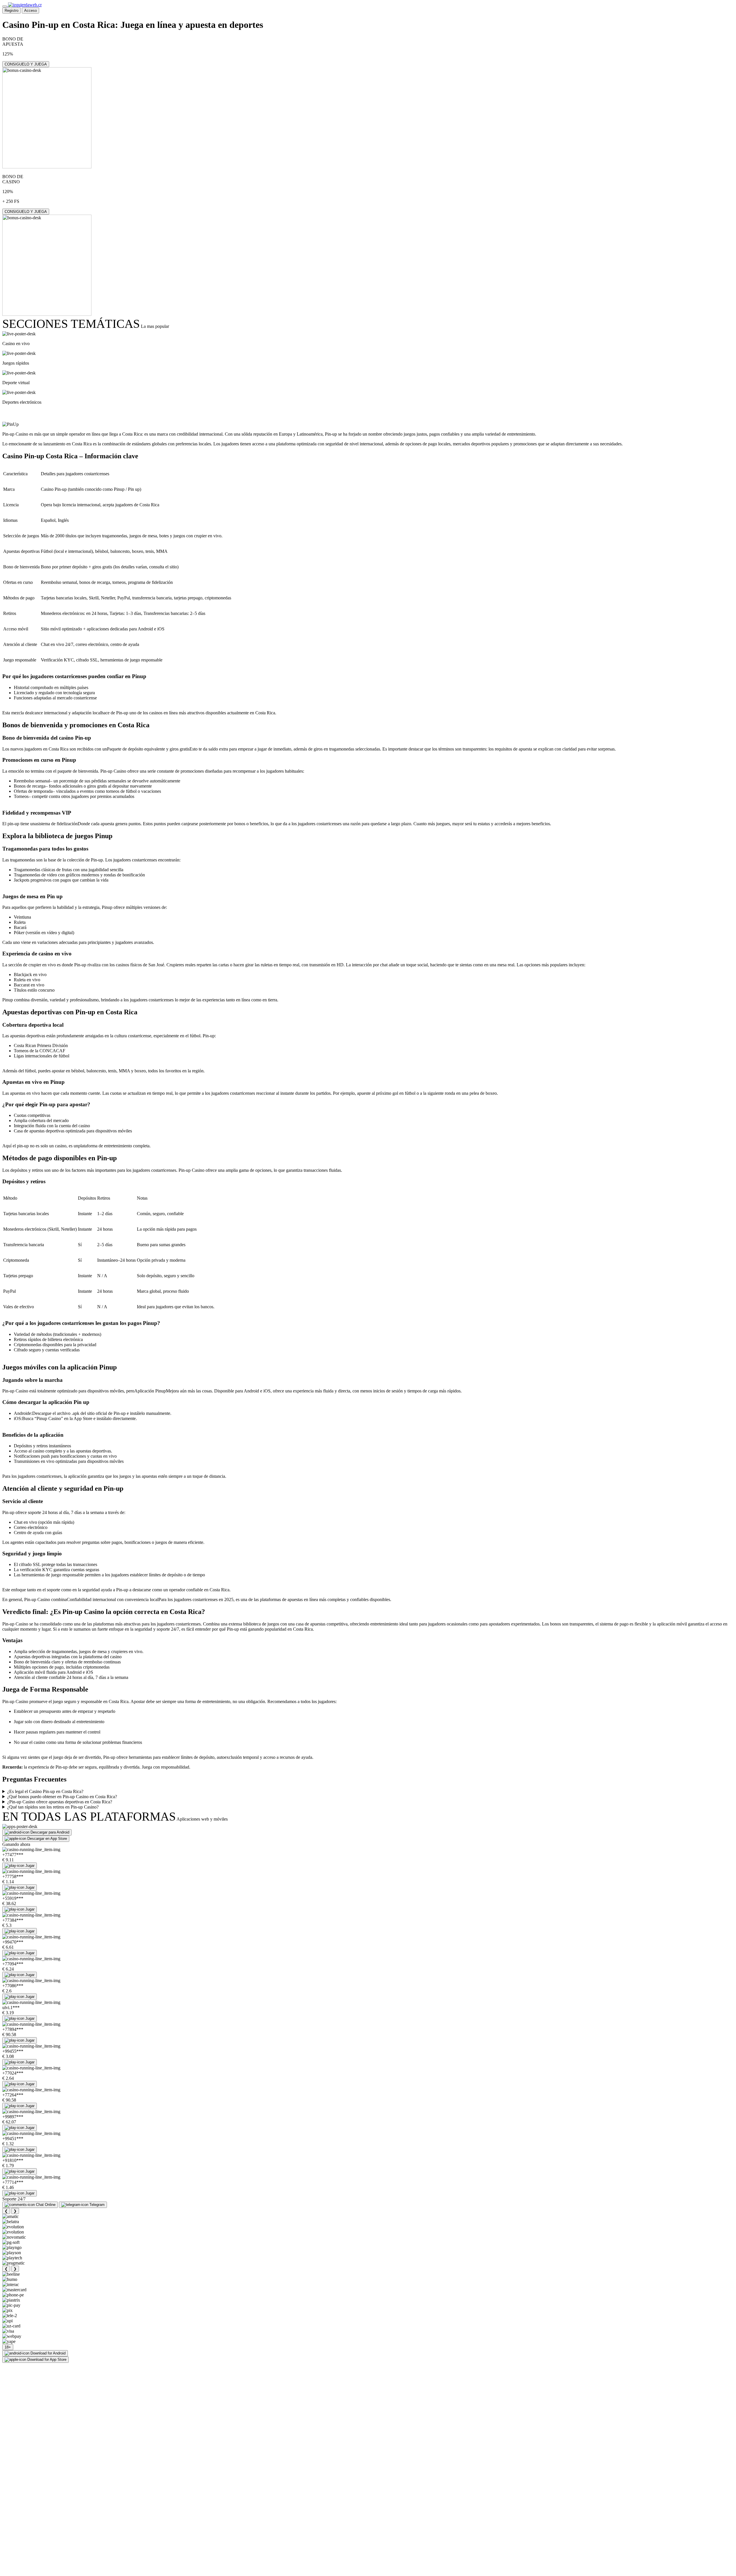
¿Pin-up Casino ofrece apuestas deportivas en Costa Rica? (60, 1802)
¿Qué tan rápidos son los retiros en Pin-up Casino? (53, 1807)
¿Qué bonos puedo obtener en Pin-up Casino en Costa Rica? (62, 1797)
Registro (11, 10)
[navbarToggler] (5, 6)
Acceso (30, 10)
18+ (8, 2347)
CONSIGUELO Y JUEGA (26, 64)
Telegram (97, 2205)
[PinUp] (10, 424)
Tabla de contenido (36, 413)
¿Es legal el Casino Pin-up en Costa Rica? (45, 1791)
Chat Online (46, 2205)
